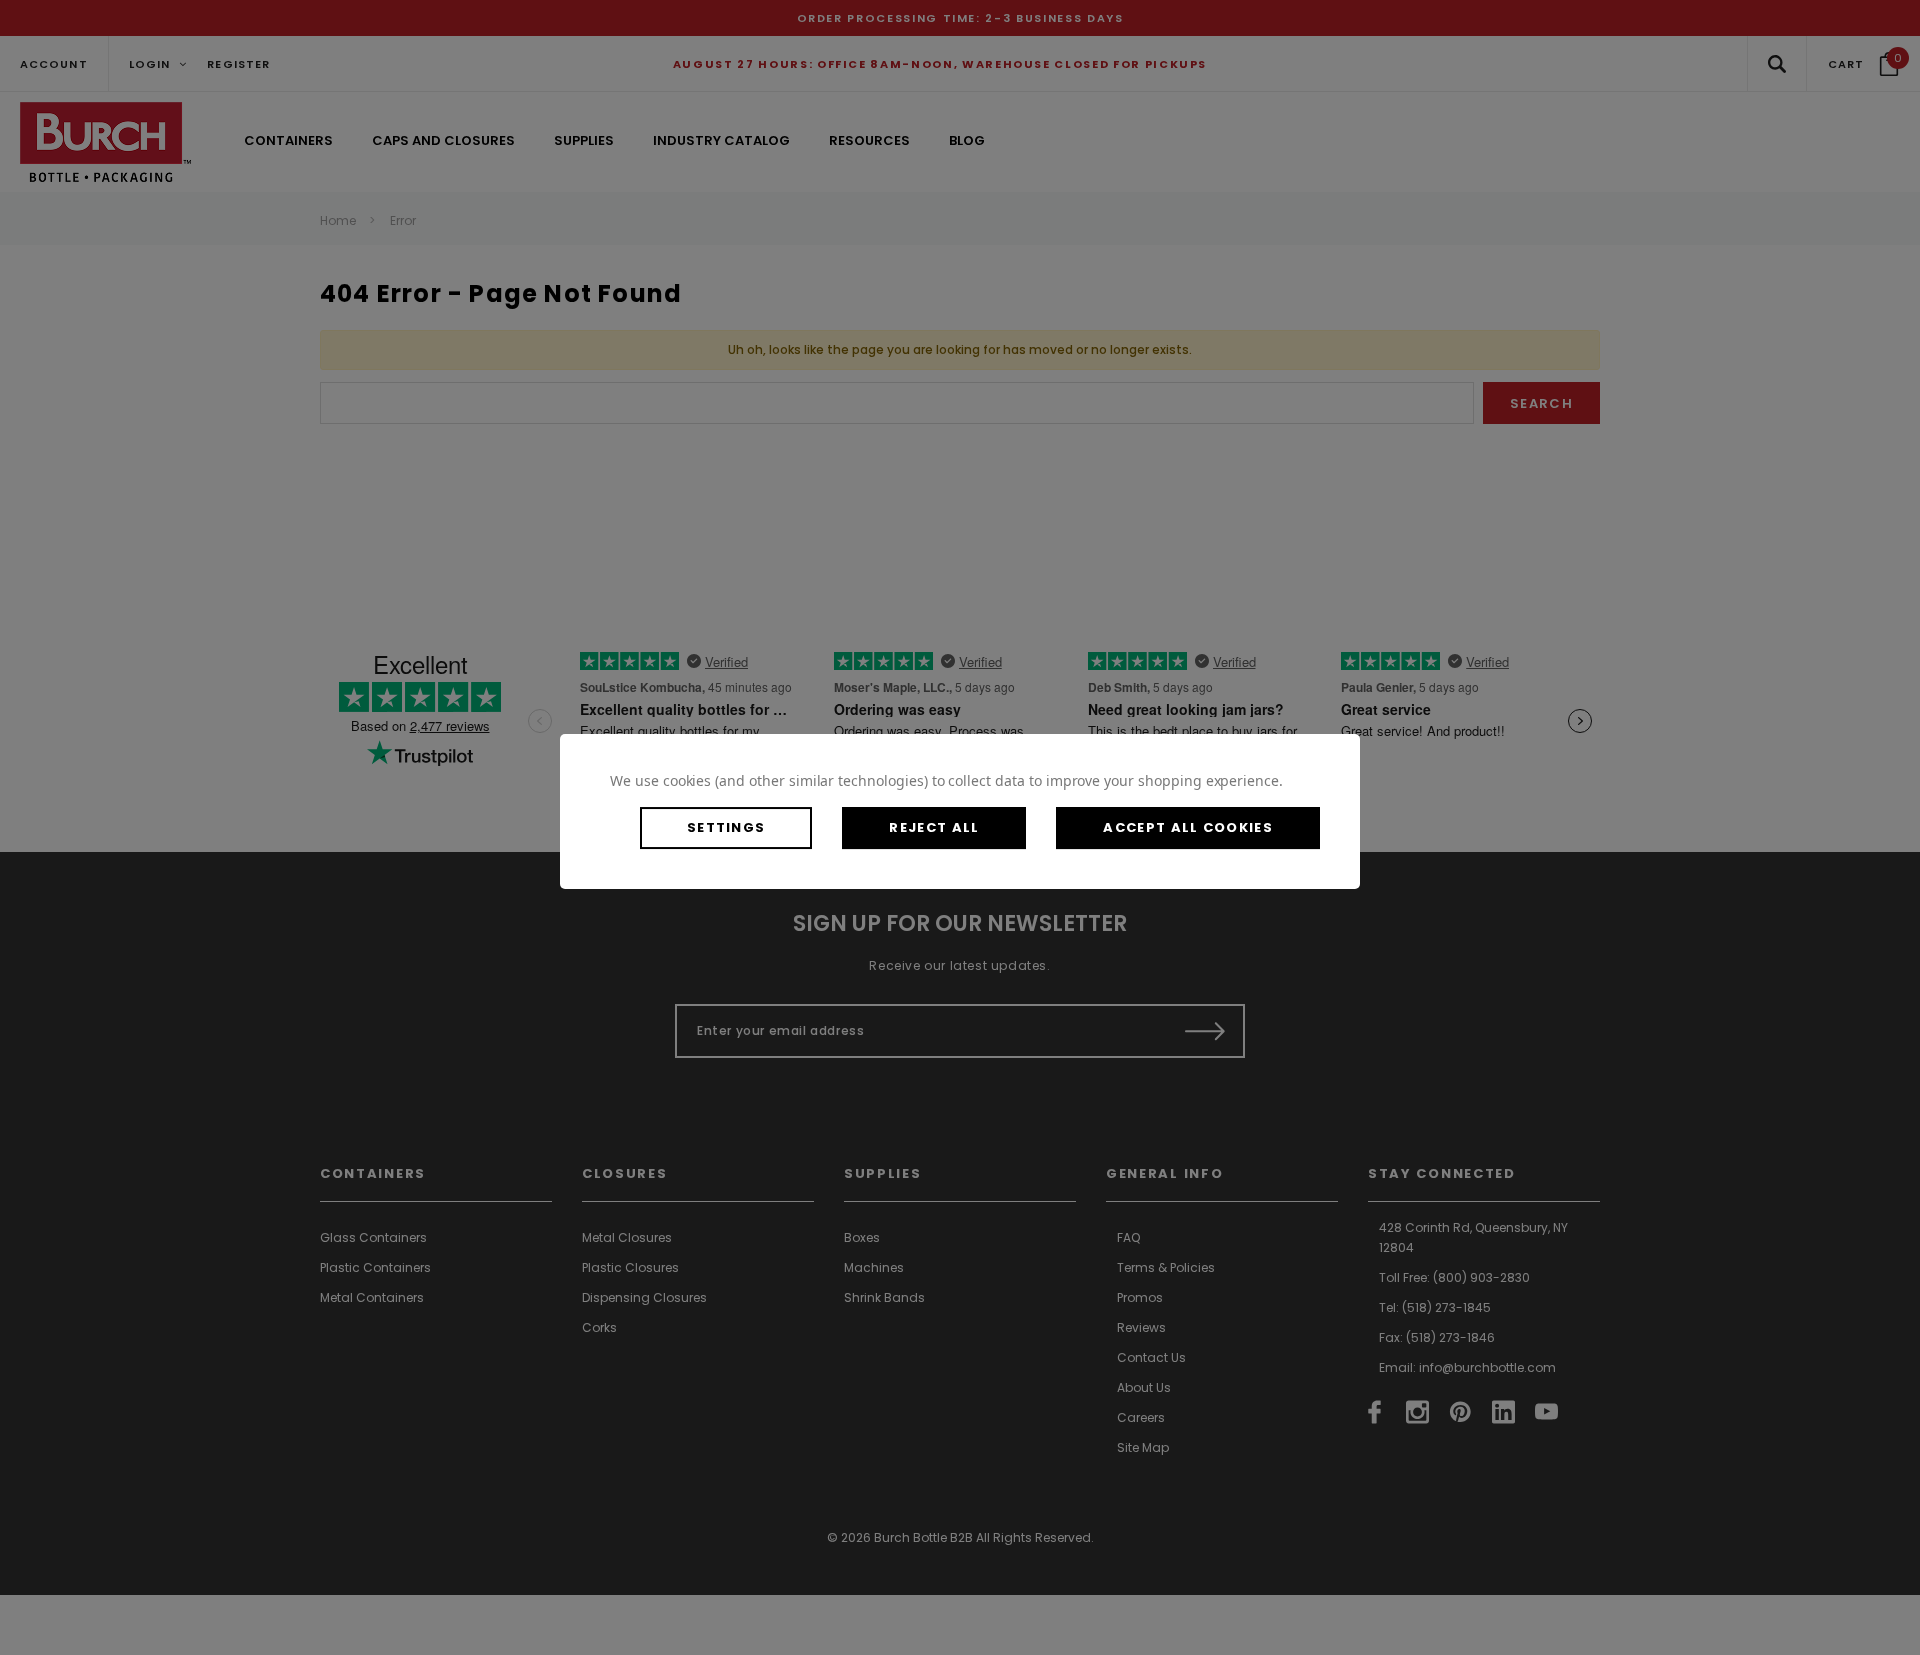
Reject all (934, 827)
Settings (726, 827)
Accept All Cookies (1187, 827)
